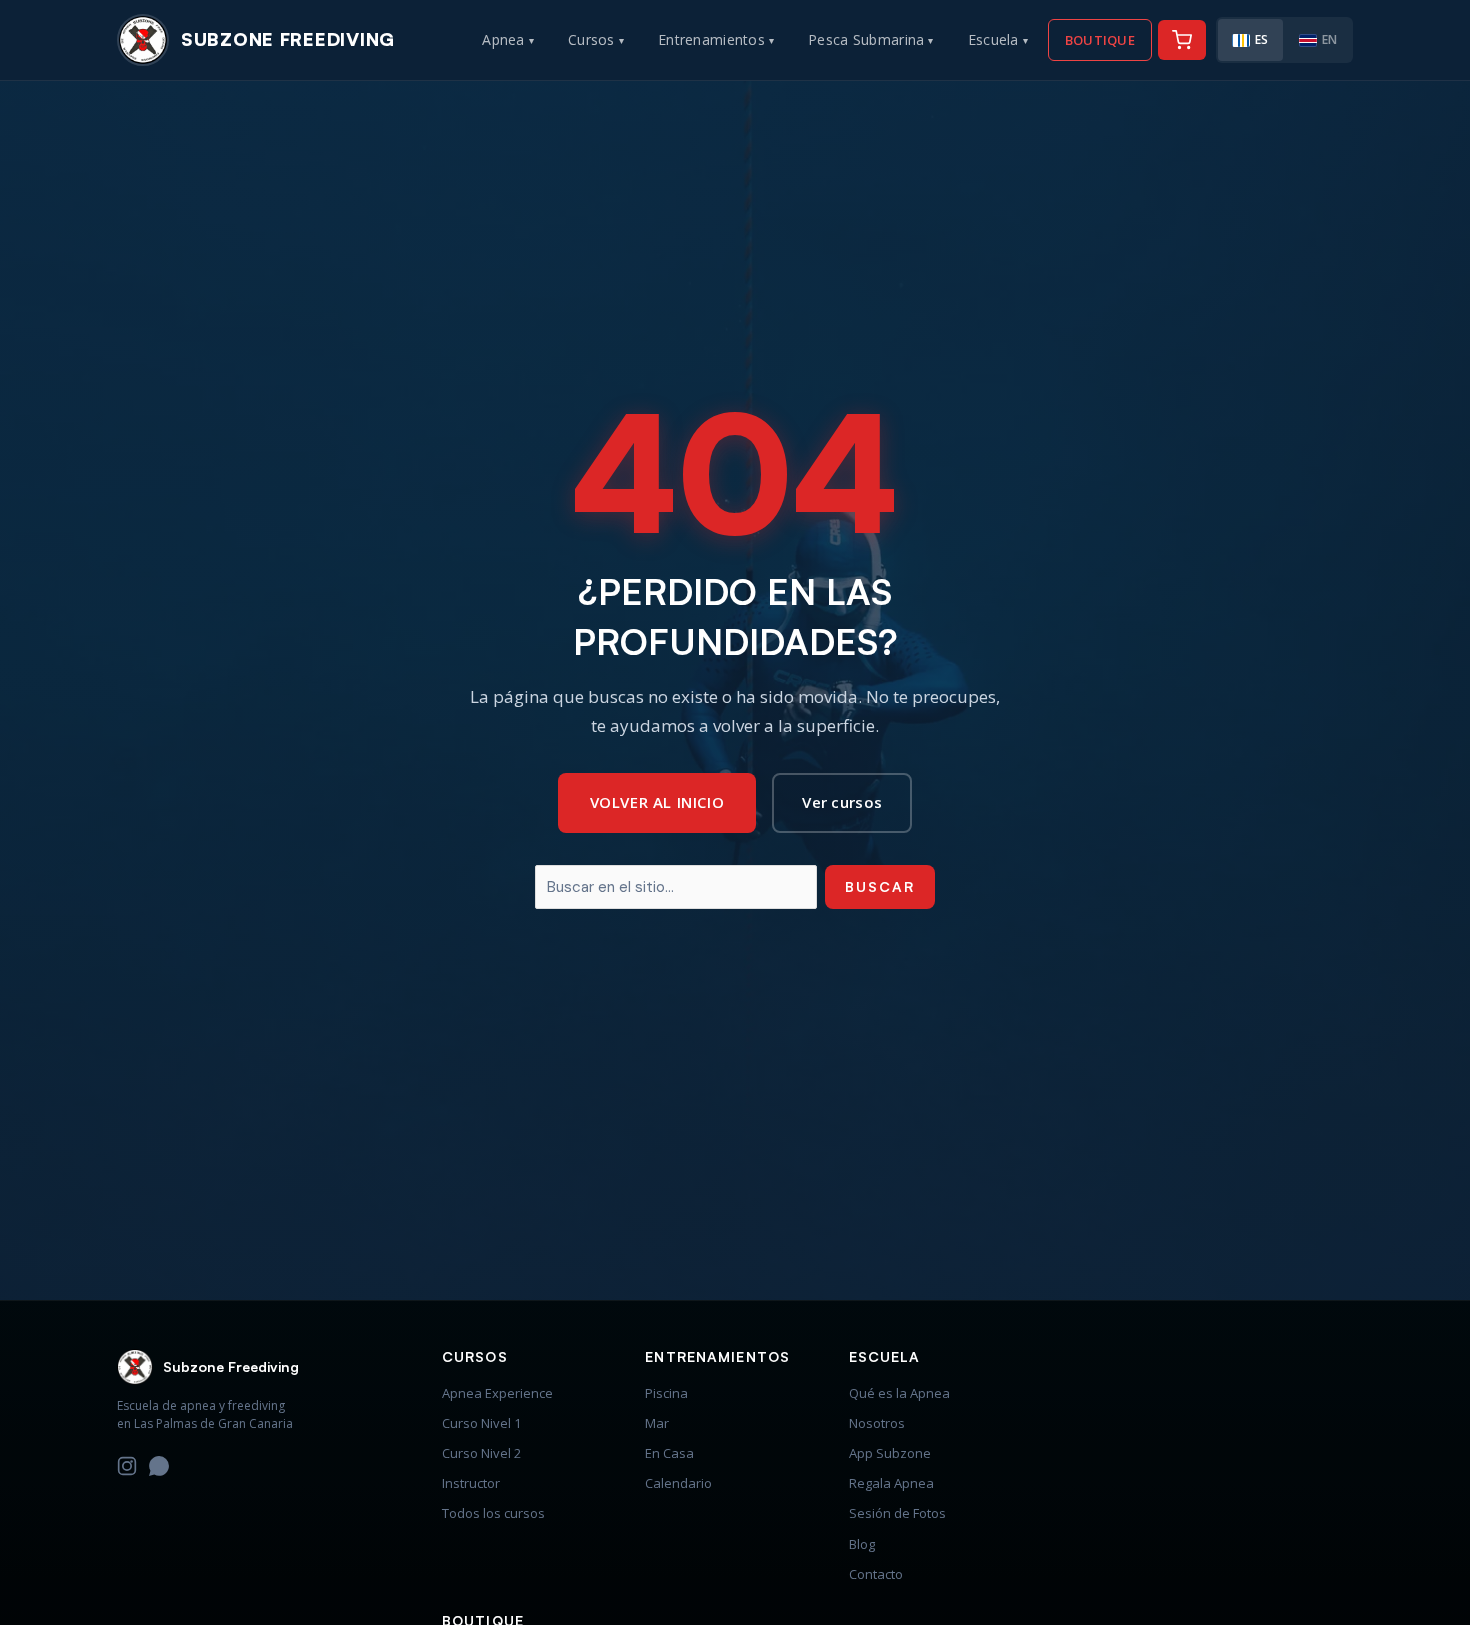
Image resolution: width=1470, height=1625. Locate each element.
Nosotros (877, 1423)
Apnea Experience (497, 1393)
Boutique (1100, 40)
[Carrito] (1182, 40)
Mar (657, 1423)
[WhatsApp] (159, 1469)
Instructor (471, 1483)
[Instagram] (127, 1469)
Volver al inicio (657, 802)
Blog (862, 1544)
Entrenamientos (716, 39)
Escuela (998, 39)
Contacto (876, 1574)
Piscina (666, 1393)
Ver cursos (842, 802)
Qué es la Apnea (899, 1393)
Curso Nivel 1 (481, 1423)
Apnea (508, 39)
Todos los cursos (493, 1513)
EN (1329, 39)
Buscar (880, 886)
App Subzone (890, 1453)
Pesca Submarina (870, 39)
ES (1261, 39)
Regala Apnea (891, 1483)
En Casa (669, 1453)
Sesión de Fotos (897, 1513)
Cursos (596, 39)
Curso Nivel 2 (481, 1453)
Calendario (678, 1483)
